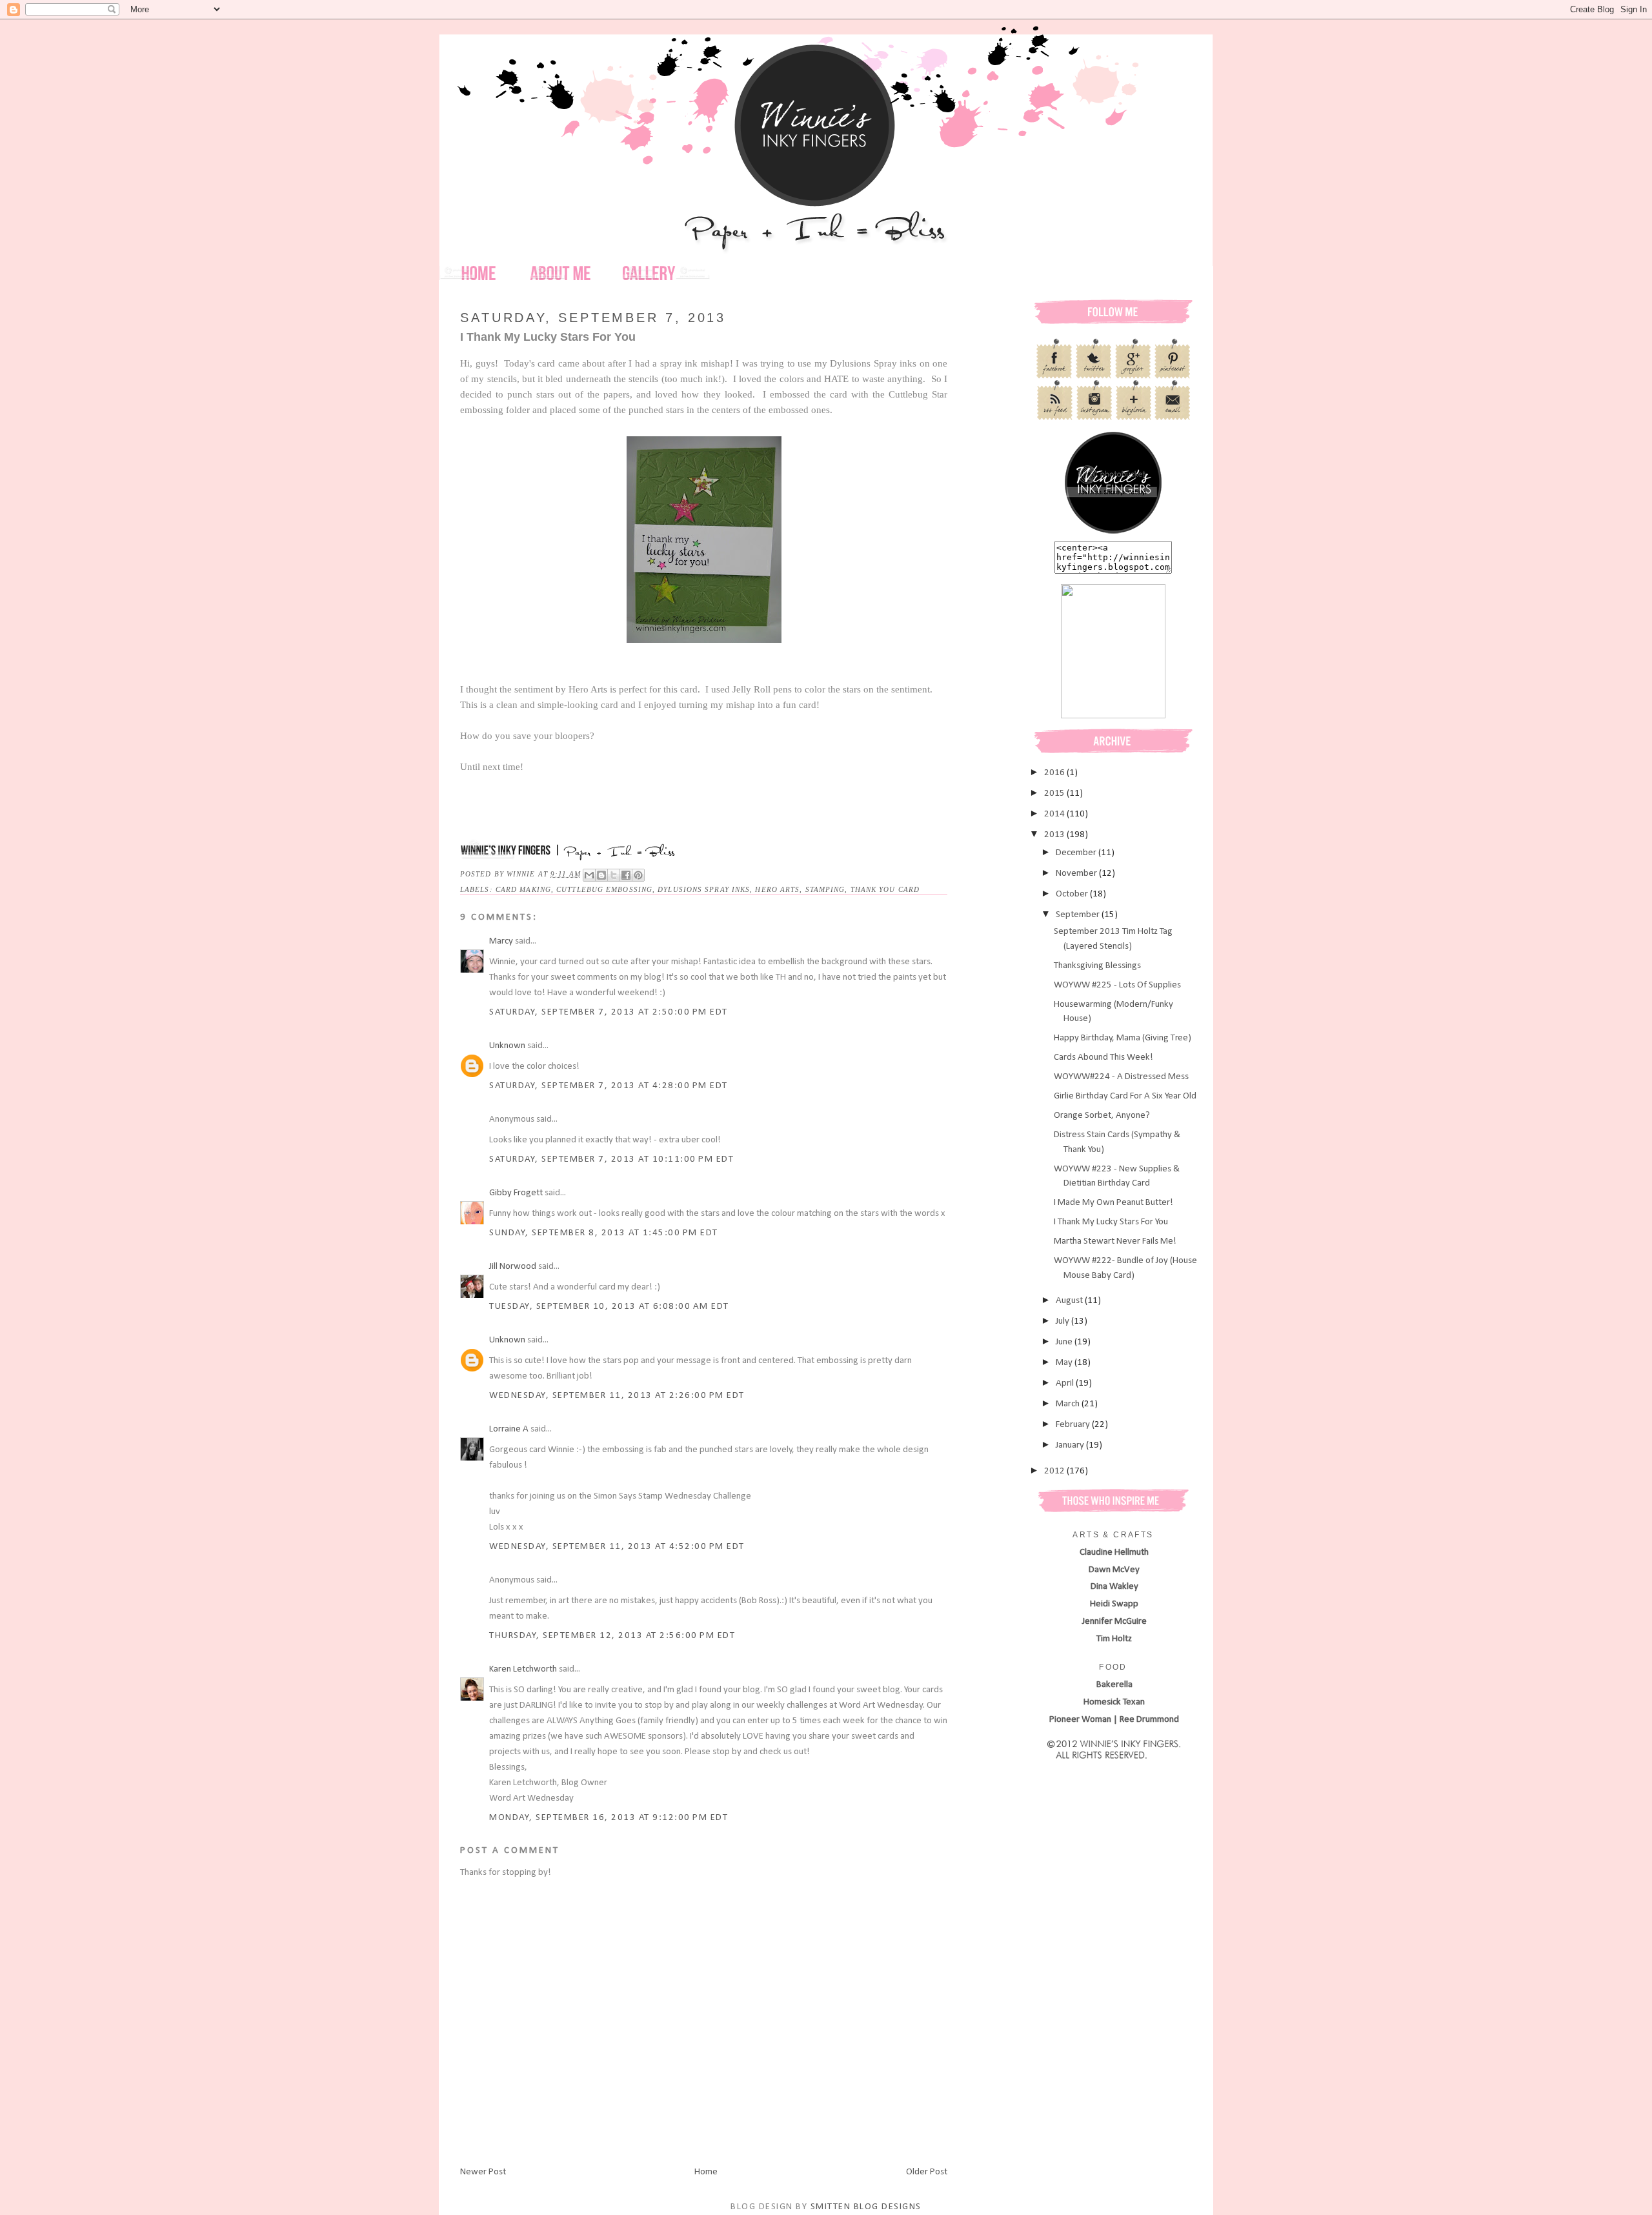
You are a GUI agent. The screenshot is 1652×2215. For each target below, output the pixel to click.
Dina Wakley (1114, 1587)
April (1066, 1383)
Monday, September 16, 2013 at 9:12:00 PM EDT (609, 1818)
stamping (825, 889)
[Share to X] (614, 875)
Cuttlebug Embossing (604, 889)
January (1071, 1445)
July (1063, 1321)
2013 (1055, 835)
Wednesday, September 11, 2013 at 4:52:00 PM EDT (617, 1547)
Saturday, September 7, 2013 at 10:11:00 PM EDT (611, 1159)
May (1065, 1363)
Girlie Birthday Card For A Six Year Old (1125, 1096)
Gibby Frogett (517, 1193)
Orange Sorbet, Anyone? (1102, 1116)
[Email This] (589, 875)
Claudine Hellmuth (1114, 1553)
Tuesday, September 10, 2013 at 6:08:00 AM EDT (609, 1307)
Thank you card (885, 889)
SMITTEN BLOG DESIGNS (866, 2207)
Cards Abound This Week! (1103, 1057)
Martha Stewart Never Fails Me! (1115, 1241)
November (1077, 874)
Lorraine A (509, 1429)
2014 (1055, 814)
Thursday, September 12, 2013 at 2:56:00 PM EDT (612, 1636)
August (1070, 1301)
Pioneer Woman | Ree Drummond (1114, 1720)
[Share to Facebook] (626, 875)
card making (523, 889)
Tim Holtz (1114, 1639)
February (1074, 1425)
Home (706, 2172)
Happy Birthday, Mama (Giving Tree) (1123, 1038)
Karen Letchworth (523, 1669)
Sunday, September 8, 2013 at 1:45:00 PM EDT (604, 1233)
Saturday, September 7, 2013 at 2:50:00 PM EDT (609, 1012)
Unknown (507, 1046)
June (1065, 1342)
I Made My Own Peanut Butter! (1113, 1203)
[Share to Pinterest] (638, 875)
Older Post (927, 2172)
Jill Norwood (513, 1267)
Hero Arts (777, 889)
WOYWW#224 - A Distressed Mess (1121, 1077)
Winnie (522, 874)
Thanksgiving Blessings (1097, 966)
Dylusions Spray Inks (704, 889)
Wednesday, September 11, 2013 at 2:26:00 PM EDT (617, 1396)
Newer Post (483, 2172)
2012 (1055, 1471)
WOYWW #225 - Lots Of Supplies (1117, 985)
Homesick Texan (1114, 1702)
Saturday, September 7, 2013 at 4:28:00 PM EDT (609, 1086)
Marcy (501, 941)
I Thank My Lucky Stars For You (1111, 1222)
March (1069, 1404)
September (1079, 915)
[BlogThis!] (601, 875)
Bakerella (1114, 1685)
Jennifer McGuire (1114, 1622)
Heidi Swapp (1114, 1604)
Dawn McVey (1114, 1570)
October (1073, 894)
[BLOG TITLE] (1113, 533)
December (1077, 853)
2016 (1055, 773)
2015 (1055, 794)
